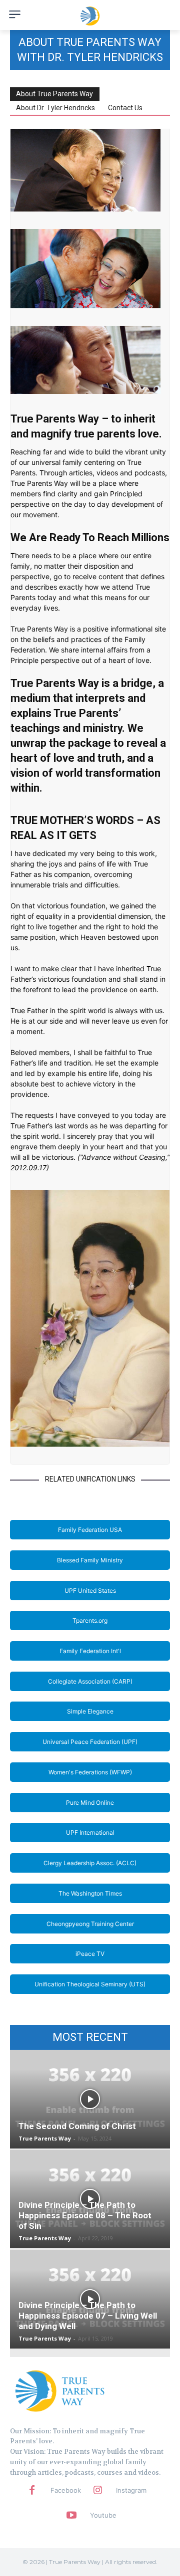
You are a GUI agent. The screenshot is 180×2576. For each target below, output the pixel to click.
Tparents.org (90, 1620)
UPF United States (90, 1591)
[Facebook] (32, 2491)
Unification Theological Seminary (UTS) (90, 1984)
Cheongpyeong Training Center (90, 1924)
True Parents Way (45, 2138)
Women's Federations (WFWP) (90, 1772)
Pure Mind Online (90, 1803)
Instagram (131, 2490)
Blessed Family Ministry (90, 1560)
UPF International (90, 1832)
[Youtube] (71, 2516)
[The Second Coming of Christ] (90, 2099)
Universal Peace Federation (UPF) (90, 1742)
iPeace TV (90, 1954)
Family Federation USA (90, 1530)
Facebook (66, 2490)
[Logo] (60, 2390)
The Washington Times (90, 1893)
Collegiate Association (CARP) (90, 1681)
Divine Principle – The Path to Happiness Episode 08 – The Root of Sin (85, 2215)
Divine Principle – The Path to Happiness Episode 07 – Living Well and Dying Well (88, 2316)
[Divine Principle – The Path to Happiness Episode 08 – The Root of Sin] (90, 2199)
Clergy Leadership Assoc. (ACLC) (90, 1863)
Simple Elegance (90, 1711)
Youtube (103, 2515)
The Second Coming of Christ (77, 2126)
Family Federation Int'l (90, 1651)
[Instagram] (97, 2491)
